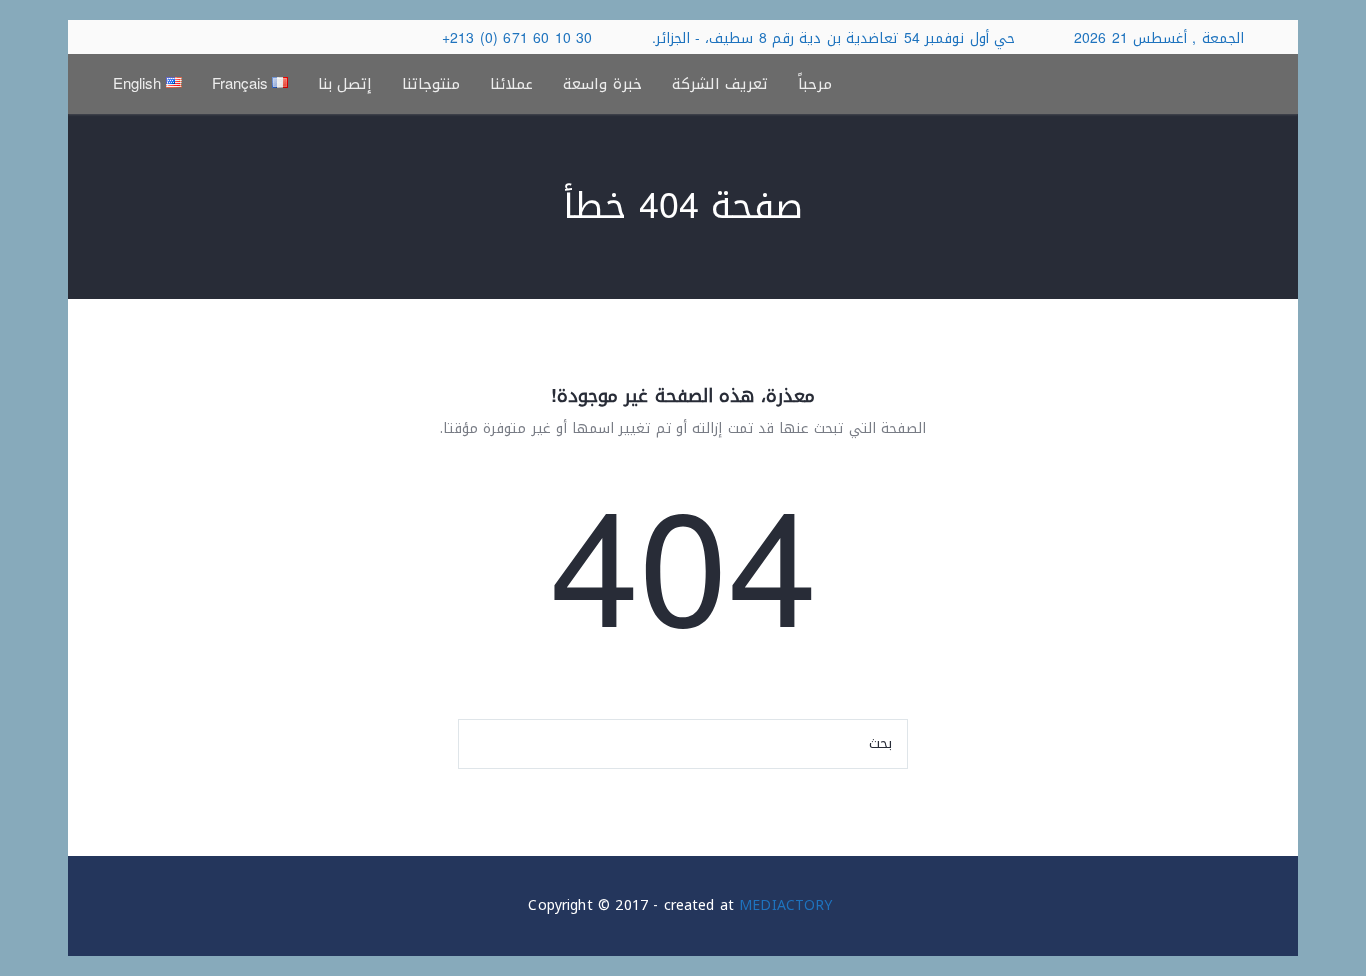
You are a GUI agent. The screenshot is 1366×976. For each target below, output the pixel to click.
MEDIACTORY (785, 905)
